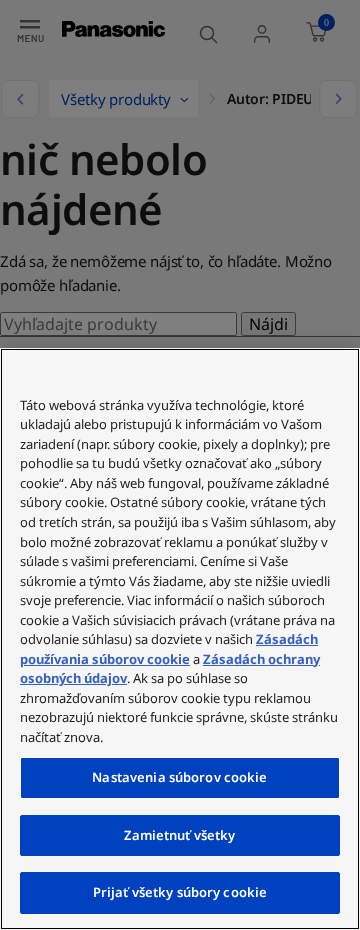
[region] (180, 639)
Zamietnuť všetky (179, 835)
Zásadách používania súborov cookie (169, 649)
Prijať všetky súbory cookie (180, 892)
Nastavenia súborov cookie (179, 777)
